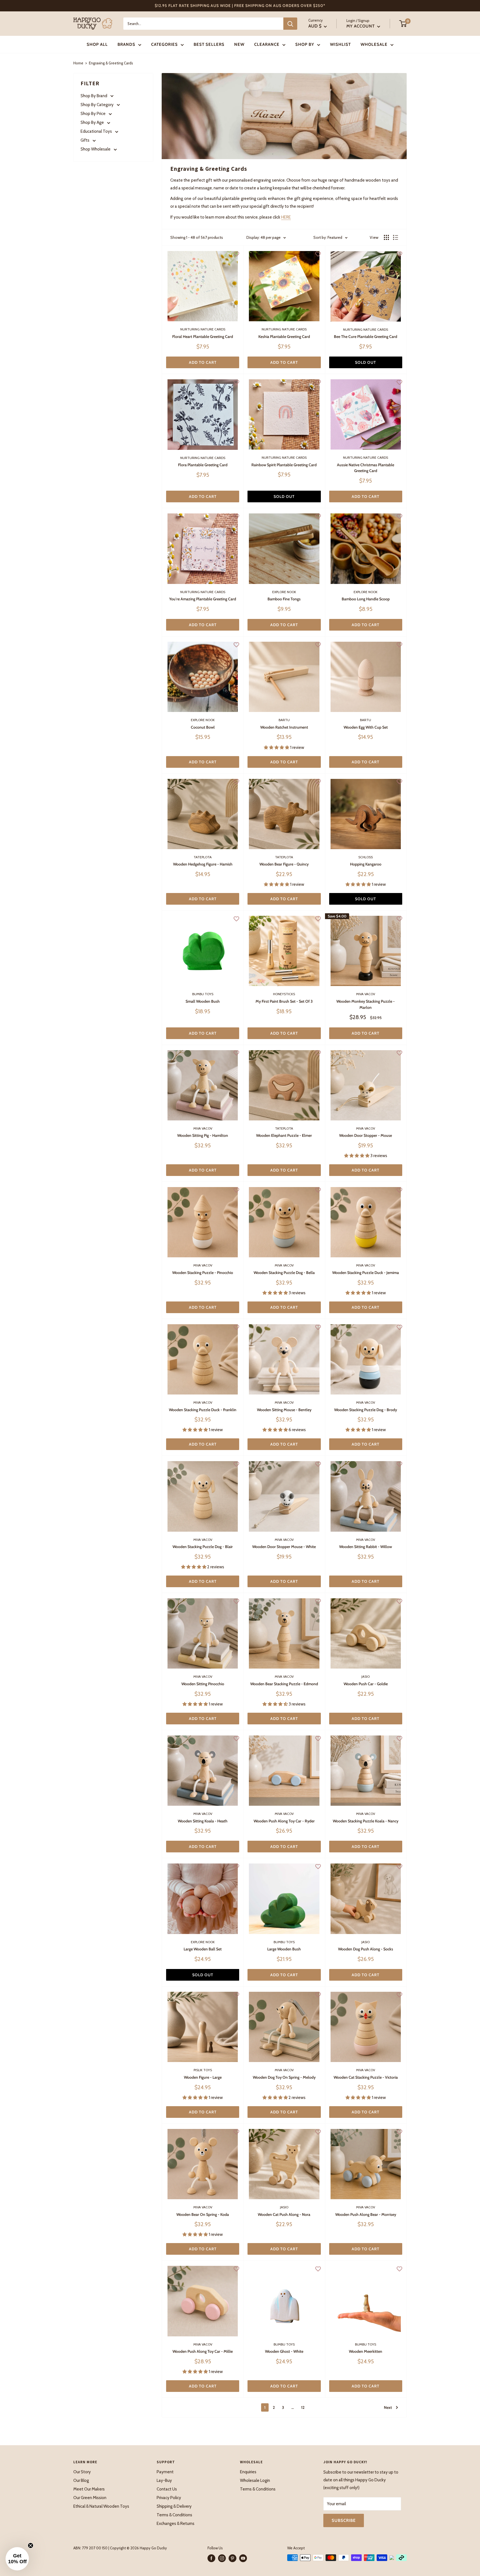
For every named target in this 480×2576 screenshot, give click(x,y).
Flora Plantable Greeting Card (203, 465)
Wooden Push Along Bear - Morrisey (366, 2214)
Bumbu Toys (203, 994)
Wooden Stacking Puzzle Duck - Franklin (203, 1410)
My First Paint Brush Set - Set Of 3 (284, 1001)
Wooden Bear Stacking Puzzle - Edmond (284, 1684)
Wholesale (374, 44)
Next (388, 2407)
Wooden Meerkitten (366, 2351)
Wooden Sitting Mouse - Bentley (284, 1410)
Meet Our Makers (89, 2489)
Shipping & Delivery (174, 2506)
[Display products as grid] (386, 237)
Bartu (284, 720)
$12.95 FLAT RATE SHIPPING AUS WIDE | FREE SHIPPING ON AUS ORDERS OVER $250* (240, 6)
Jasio (366, 1676)
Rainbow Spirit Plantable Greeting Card (284, 465)
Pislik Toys (203, 2070)
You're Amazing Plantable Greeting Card (203, 599)
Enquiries (248, 2472)
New (239, 44)
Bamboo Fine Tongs (284, 599)
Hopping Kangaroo (366, 864)
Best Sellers (209, 44)
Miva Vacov (366, 994)
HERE (286, 217)
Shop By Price (93, 114)
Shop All (97, 44)
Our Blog (81, 2480)
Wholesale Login (255, 2480)
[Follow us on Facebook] (211, 2558)
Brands (126, 44)
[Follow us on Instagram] (222, 2558)
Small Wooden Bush (203, 1001)
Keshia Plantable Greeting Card (284, 337)
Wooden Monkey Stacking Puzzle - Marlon (366, 1004)
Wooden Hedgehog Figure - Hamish (203, 864)
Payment (165, 2472)
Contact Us (167, 2489)
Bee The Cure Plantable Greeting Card (366, 337)
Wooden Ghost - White (284, 2351)
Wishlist (340, 44)
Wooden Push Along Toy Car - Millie (203, 2351)
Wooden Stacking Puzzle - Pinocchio (203, 1273)
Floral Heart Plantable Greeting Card (203, 337)
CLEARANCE (267, 44)
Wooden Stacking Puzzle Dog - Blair (203, 1547)
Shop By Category (97, 105)
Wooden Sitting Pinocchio (203, 1684)
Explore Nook (284, 592)
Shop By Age (93, 122)
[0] (403, 24)
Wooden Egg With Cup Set (366, 727)
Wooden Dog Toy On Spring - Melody (284, 2077)
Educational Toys (97, 131)
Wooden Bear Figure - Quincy (284, 864)
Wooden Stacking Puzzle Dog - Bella (284, 1273)
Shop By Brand (94, 96)
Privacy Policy (169, 2498)
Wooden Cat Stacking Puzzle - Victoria (366, 2077)
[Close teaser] (31, 2545)
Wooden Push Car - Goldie (366, 1684)
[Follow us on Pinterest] (232, 2558)
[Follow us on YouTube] (243, 2558)
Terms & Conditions (174, 2515)
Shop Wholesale (96, 149)
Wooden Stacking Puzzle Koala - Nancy (366, 1821)
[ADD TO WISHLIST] (236, 254)
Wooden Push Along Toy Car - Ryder (284, 1821)
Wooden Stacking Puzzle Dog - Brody (366, 1410)
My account (361, 26)
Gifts (85, 140)
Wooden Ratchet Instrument (284, 727)
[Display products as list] (396, 237)
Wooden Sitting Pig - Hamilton (203, 1135)
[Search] (290, 24)
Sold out (366, 362)
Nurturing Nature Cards (203, 329)
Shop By (305, 44)
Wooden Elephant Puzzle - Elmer (284, 1135)
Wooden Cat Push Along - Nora (284, 2214)
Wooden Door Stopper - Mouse (366, 1135)
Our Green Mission (90, 2498)
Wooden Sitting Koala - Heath (203, 1821)
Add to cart (203, 362)
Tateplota (203, 857)
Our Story (82, 2472)
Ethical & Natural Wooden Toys (101, 2506)
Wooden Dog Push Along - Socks (366, 1949)
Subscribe (344, 2520)
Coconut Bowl (203, 727)
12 (303, 2407)
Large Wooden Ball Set (203, 1949)
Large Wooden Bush (284, 1949)
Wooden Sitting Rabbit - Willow (366, 1547)
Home (78, 63)
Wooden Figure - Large (203, 2077)
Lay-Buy (164, 2480)
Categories (164, 44)
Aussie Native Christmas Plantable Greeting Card (366, 468)
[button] (17, 2559)
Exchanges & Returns (176, 2524)
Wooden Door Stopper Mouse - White (284, 1547)
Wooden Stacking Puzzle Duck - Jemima (366, 1273)
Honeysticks (284, 994)
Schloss (366, 857)
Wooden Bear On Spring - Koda (203, 2214)
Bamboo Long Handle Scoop (366, 599)
